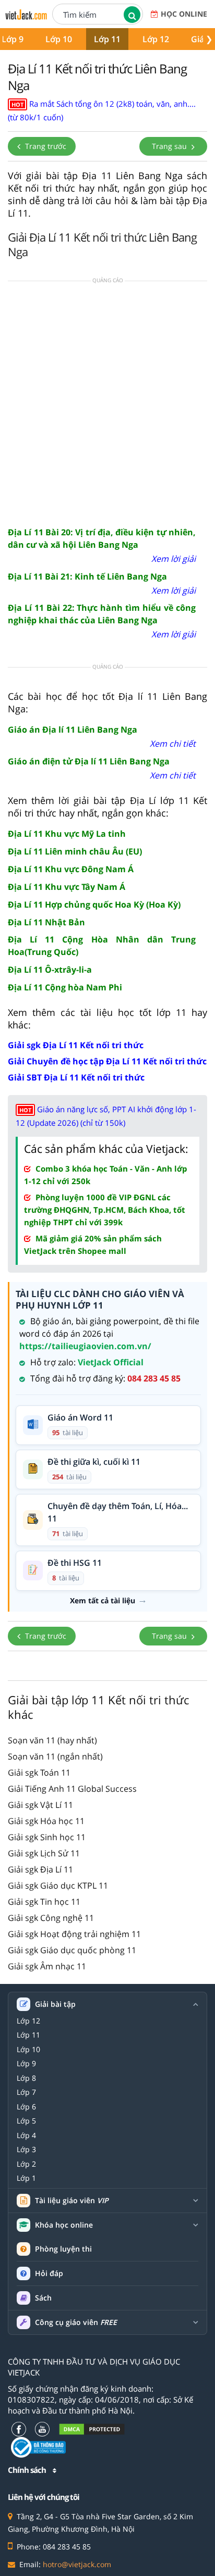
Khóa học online (64, 2225)
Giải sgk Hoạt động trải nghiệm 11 (74, 1934)
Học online (184, 14)
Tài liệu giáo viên (72, 2201)
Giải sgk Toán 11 (39, 1773)
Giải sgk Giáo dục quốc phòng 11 (72, 1950)
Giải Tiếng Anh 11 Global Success (72, 1789)
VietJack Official (111, 1362)
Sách (43, 2298)
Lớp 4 (26, 2135)
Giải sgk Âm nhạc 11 (47, 1966)
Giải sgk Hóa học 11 (46, 1821)
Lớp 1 (26, 2178)
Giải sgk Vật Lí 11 (40, 1805)
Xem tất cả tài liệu (103, 1601)
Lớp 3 (26, 2150)
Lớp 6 (26, 2107)
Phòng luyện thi (63, 2249)
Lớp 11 (107, 39)
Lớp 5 (26, 2121)
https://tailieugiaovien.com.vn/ (85, 1346)
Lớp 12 (156, 39)
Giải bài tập (55, 2004)
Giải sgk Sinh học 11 (47, 1837)
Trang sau (170, 146)
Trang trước (45, 146)
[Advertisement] (107, 403)
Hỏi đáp (49, 2273)
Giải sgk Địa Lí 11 (40, 1869)
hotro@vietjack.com (77, 2564)
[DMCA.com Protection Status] (92, 2429)
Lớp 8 (26, 2078)
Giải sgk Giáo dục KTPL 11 (58, 1886)
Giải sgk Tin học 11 (44, 1902)
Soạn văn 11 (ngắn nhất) (55, 1756)
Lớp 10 (59, 39)
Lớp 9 (26, 2064)
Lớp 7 (26, 2092)
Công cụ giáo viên (76, 2322)
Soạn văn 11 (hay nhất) (52, 1740)
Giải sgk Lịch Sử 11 (44, 1853)
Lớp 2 (26, 2164)
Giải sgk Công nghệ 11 (51, 1918)
